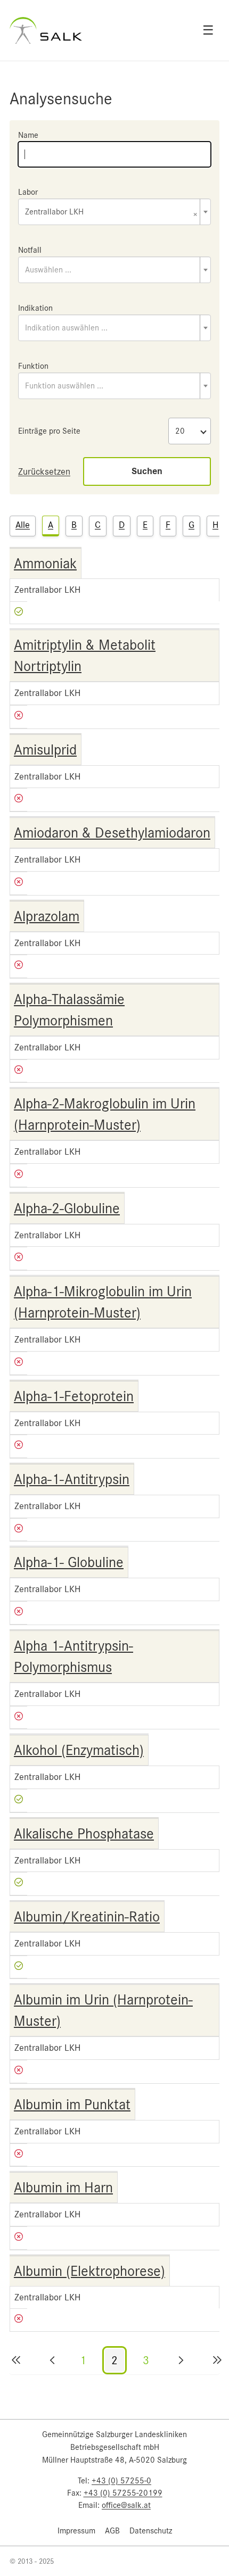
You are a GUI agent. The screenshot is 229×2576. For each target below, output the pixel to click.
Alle (23, 525)
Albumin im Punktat (72, 2105)
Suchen (147, 471)
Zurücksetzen (44, 471)
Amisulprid (45, 750)
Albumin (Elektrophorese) (89, 2271)
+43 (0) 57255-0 (121, 2481)
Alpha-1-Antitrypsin (72, 1479)
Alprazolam (47, 916)
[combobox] (114, 212)
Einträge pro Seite (49, 431)
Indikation (35, 308)
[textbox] (114, 270)
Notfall (30, 250)
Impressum (76, 2531)
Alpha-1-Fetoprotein (74, 1396)
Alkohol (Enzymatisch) (79, 1750)
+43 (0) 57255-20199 (123, 2493)
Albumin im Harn (63, 2188)
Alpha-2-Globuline (67, 1208)
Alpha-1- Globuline (69, 1562)
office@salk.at (126, 2505)
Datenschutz (151, 2531)
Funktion (33, 366)
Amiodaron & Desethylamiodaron (112, 833)
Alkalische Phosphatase (84, 1834)
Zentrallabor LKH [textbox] (111, 213)
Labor (28, 192)
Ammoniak (45, 564)
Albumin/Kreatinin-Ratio (87, 1917)
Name (28, 135)
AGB (112, 2531)
